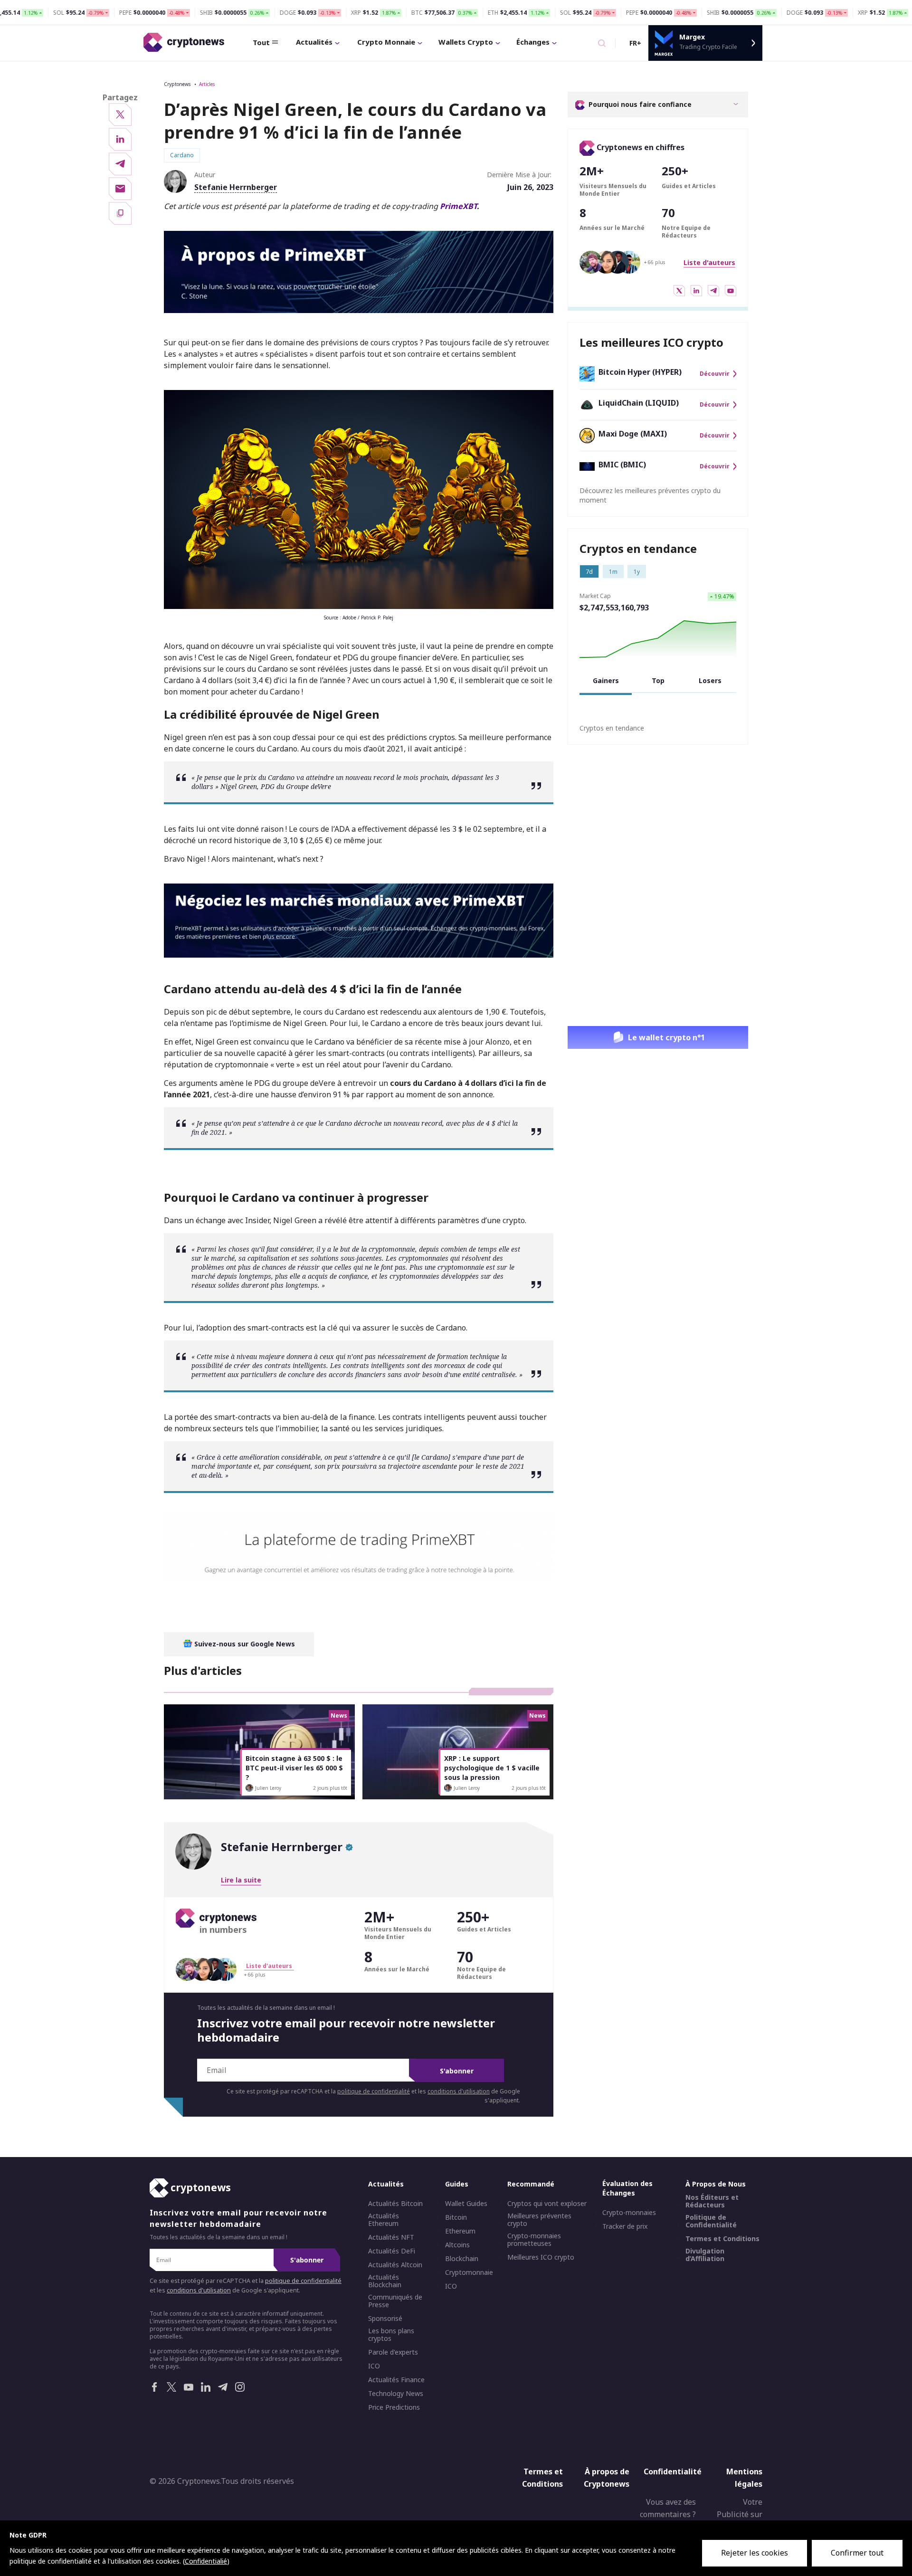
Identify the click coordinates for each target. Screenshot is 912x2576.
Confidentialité (673, 2471)
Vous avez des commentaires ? (668, 2508)
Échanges (533, 42)
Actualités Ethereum (384, 2220)
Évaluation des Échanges (627, 2188)
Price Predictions (394, 2407)
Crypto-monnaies (629, 2213)
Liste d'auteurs (709, 262)
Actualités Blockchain (385, 2281)
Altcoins (457, 2245)
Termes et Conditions (722, 2239)
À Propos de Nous (716, 2184)
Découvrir (715, 374)
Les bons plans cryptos (391, 2335)
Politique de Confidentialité (711, 2221)
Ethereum (460, 2231)
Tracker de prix (625, 2226)
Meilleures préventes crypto (539, 2220)
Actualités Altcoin (395, 2265)
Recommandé (531, 2184)
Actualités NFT (391, 2237)
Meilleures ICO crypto (541, 2257)
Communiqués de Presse (395, 2301)
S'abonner (457, 2071)
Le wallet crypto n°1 (666, 1037)
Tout (261, 42)
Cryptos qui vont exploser (547, 2204)
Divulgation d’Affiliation (705, 2255)
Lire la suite (241, 1880)
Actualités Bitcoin (395, 2204)
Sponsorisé (385, 2319)
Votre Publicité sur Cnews (740, 2514)
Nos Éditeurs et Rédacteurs (712, 2201)
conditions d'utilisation (459, 2091)
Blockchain (462, 2259)
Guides (457, 2184)
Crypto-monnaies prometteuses (534, 2240)
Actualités (314, 42)
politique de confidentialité (374, 2091)
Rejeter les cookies (755, 2553)
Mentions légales (744, 2478)
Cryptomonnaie (469, 2272)
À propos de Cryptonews (607, 2478)
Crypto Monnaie (386, 42)
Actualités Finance (396, 2380)
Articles (207, 84)
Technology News (396, 2394)
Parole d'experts (393, 2352)
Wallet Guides (466, 2204)
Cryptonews (177, 84)
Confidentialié (206, 2561)
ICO (374, 2366)
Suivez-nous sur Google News (244, 1644)
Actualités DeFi (392, 2251)
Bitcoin (456, 2217)
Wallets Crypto (466, 42)
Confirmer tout (857, 2553)
